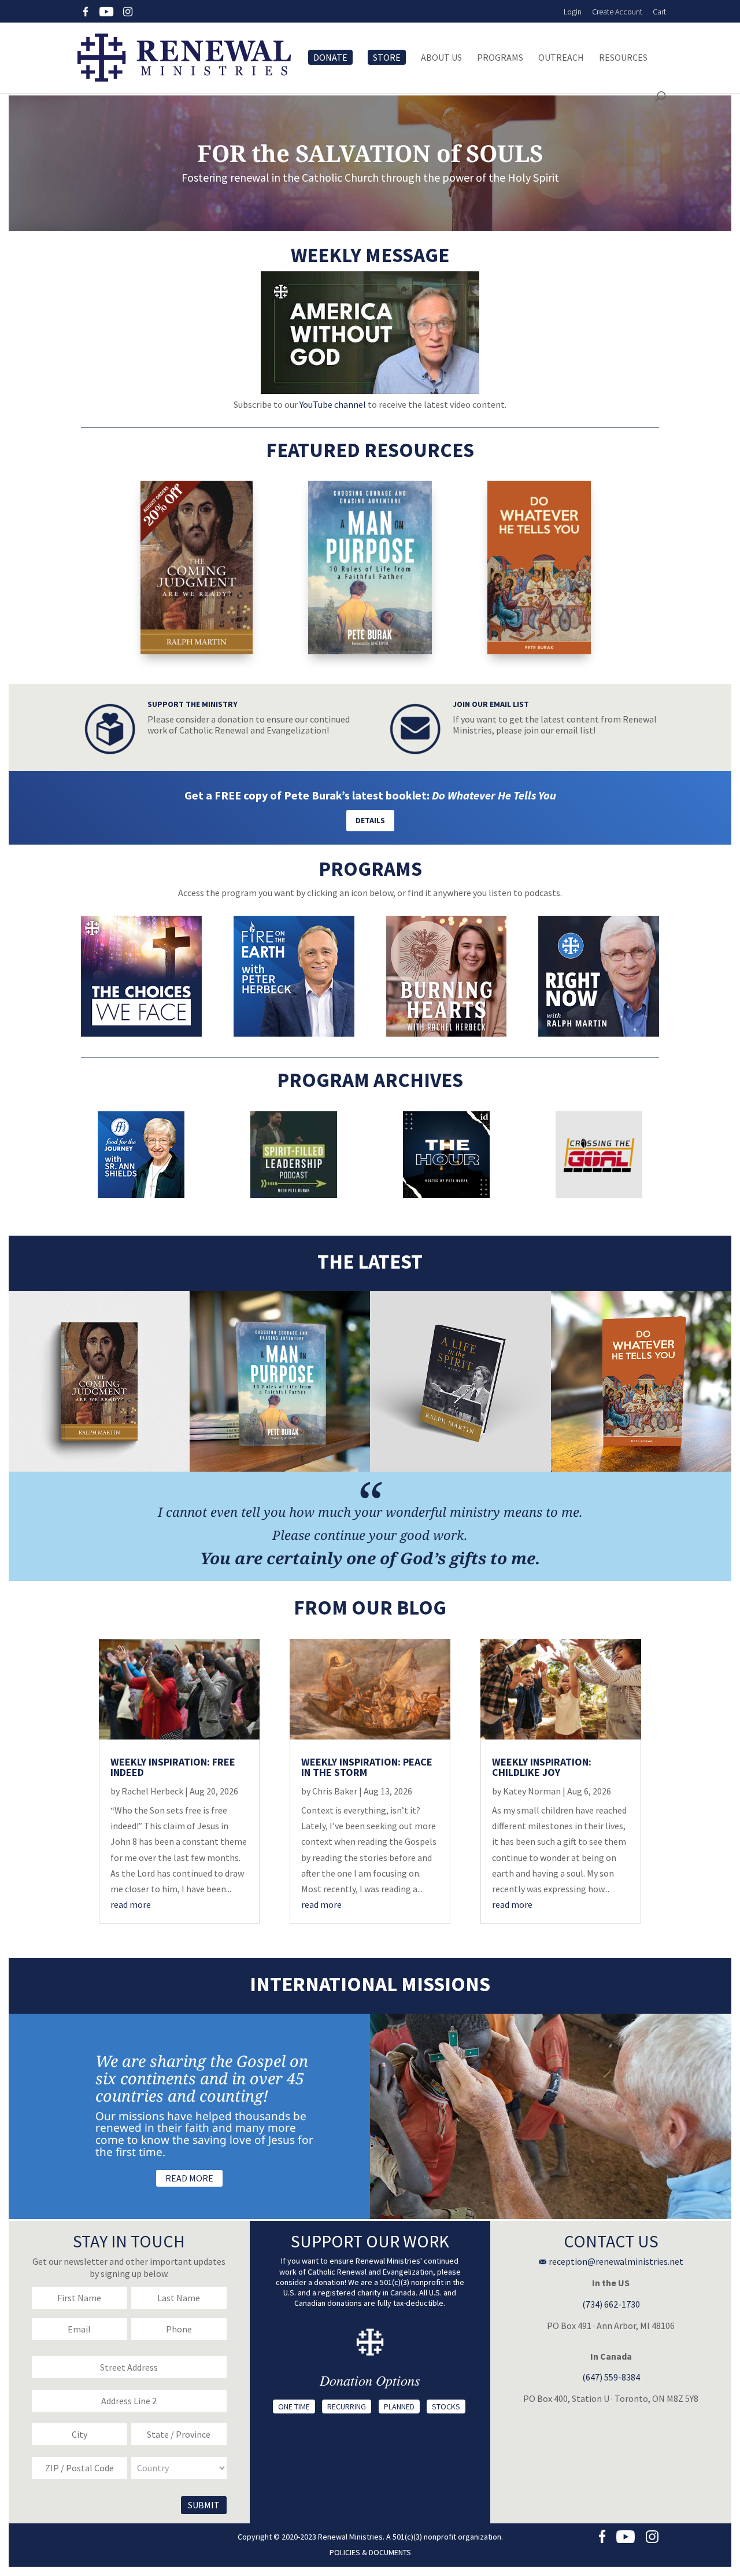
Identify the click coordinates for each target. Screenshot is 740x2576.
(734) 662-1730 (611, 2304)
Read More (189, 2178)
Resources (623, 58)
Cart (659, 12)
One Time (294, 2407)
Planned (399, 2407)
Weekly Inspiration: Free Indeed (173, 1767)
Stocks (446, 2407)
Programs (500, 58)
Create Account (617, 12)
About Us (441, 58)
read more (131, 1904)
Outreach (561, 58)
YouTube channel (333, 404)
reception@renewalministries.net (615, 2261)
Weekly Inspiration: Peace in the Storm (367, 1767)
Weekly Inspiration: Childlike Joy (542, 1767)
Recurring (347, 2407)
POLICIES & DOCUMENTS (370, 2552)
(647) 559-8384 (611, 2377)
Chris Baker (335, 1791)
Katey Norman (532, 1791)
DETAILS (370, 820)
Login (573, 12)
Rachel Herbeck (152, 1791)
